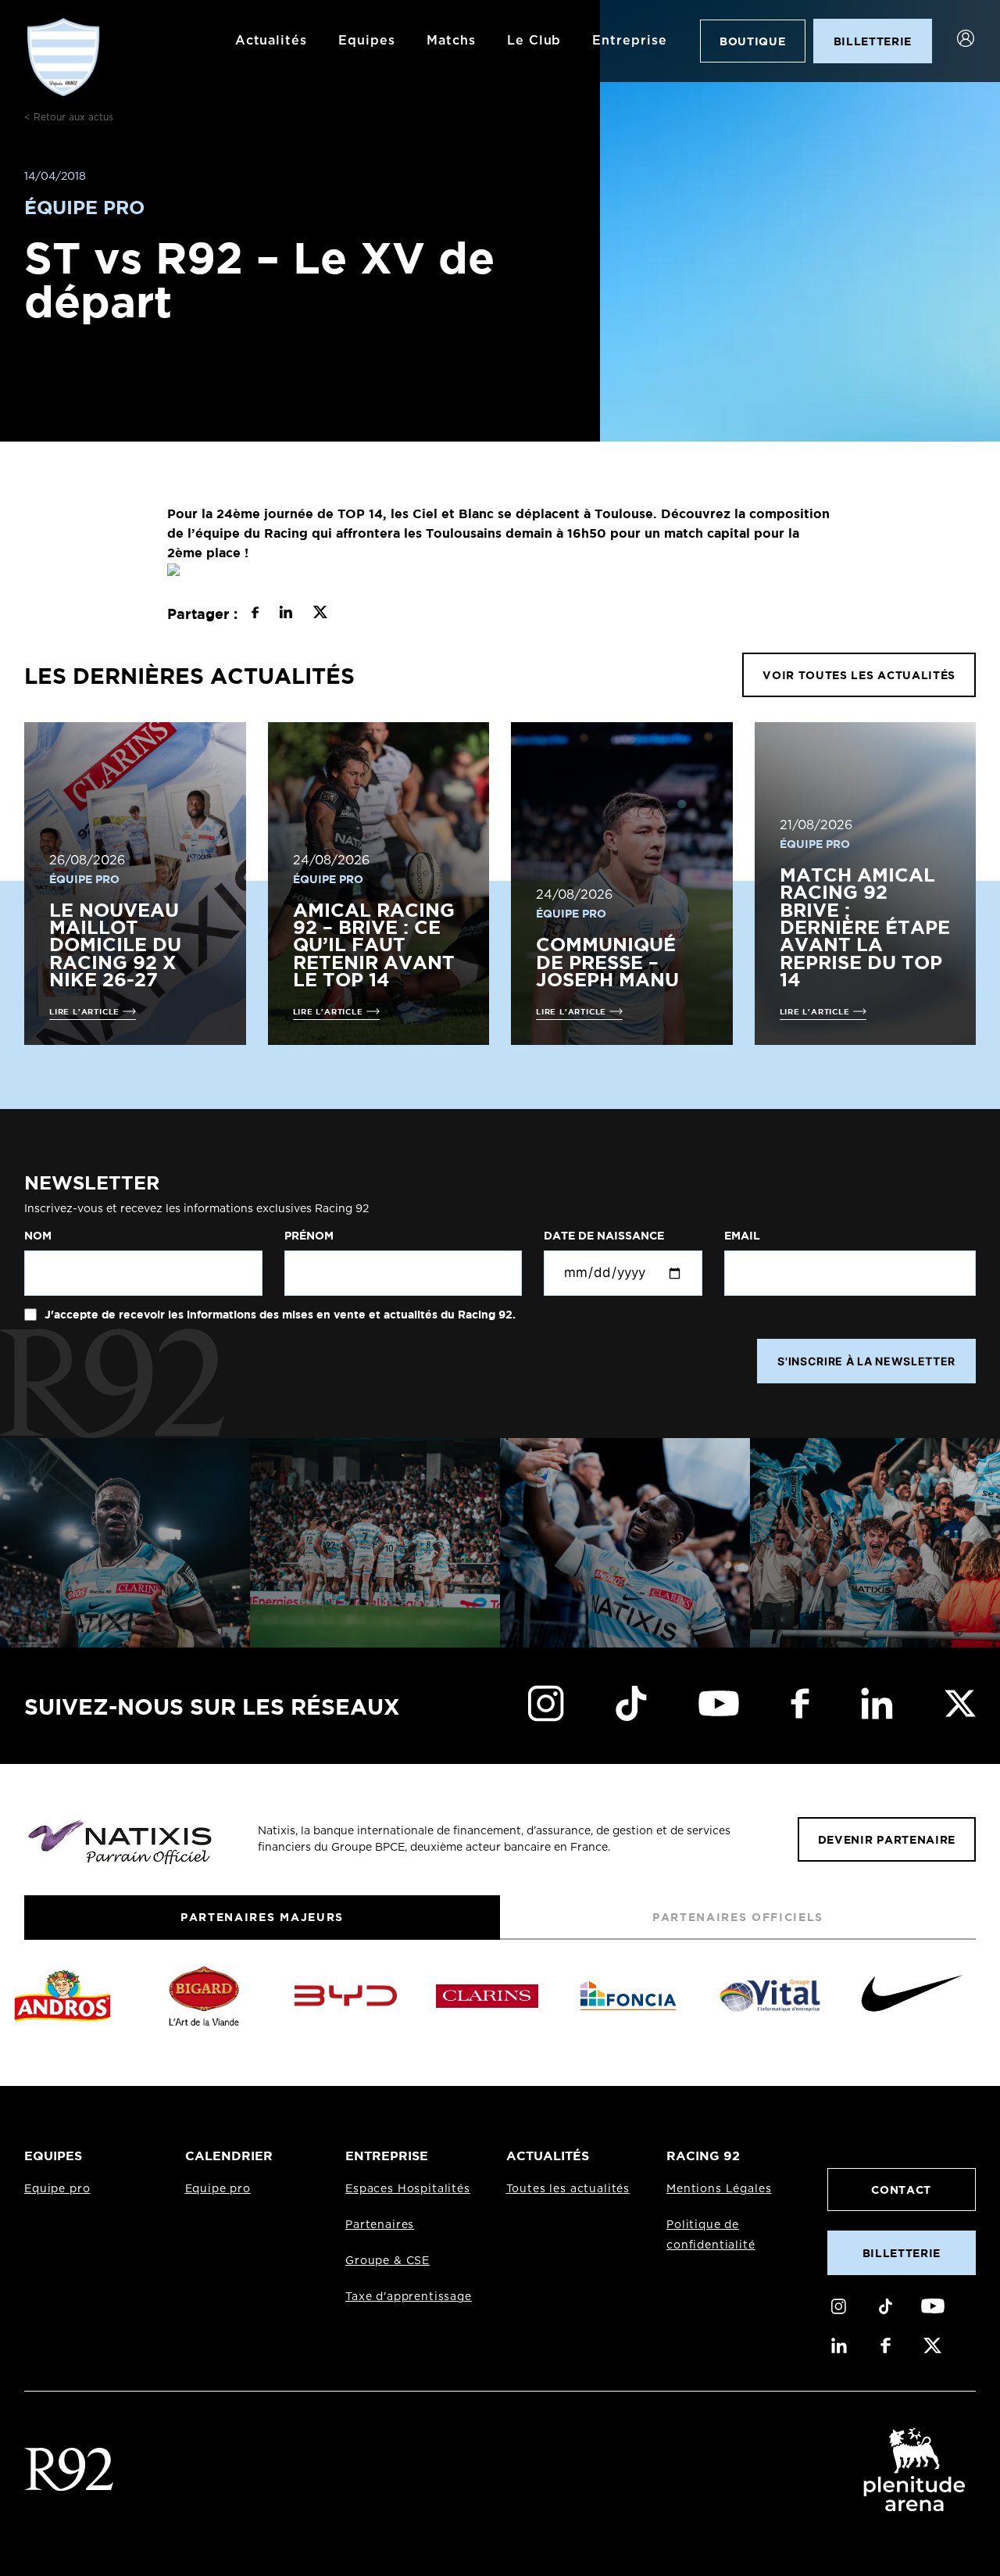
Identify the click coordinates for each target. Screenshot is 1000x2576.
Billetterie (902, 2253)
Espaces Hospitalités (408, 2189)
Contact (901, 2190)
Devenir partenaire (887, 1839)
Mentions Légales (719, 2189)
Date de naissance (604, 1236)
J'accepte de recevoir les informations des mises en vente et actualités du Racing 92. (279, 1315)
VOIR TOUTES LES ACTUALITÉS (859, 675)
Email (742, 1236)
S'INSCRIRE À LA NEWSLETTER (866, 1361)
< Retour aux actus (69, 117)
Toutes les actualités (568, 2189)
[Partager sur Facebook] (255, 614)
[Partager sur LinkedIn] (286, 614)
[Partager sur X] (320, 614)
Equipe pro (57, 2189)
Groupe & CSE (387, 2261)
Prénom (309, 1236)
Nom (38, 1236)
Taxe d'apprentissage (409, 2297)
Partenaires (380, 2225)
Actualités (271, 41)
